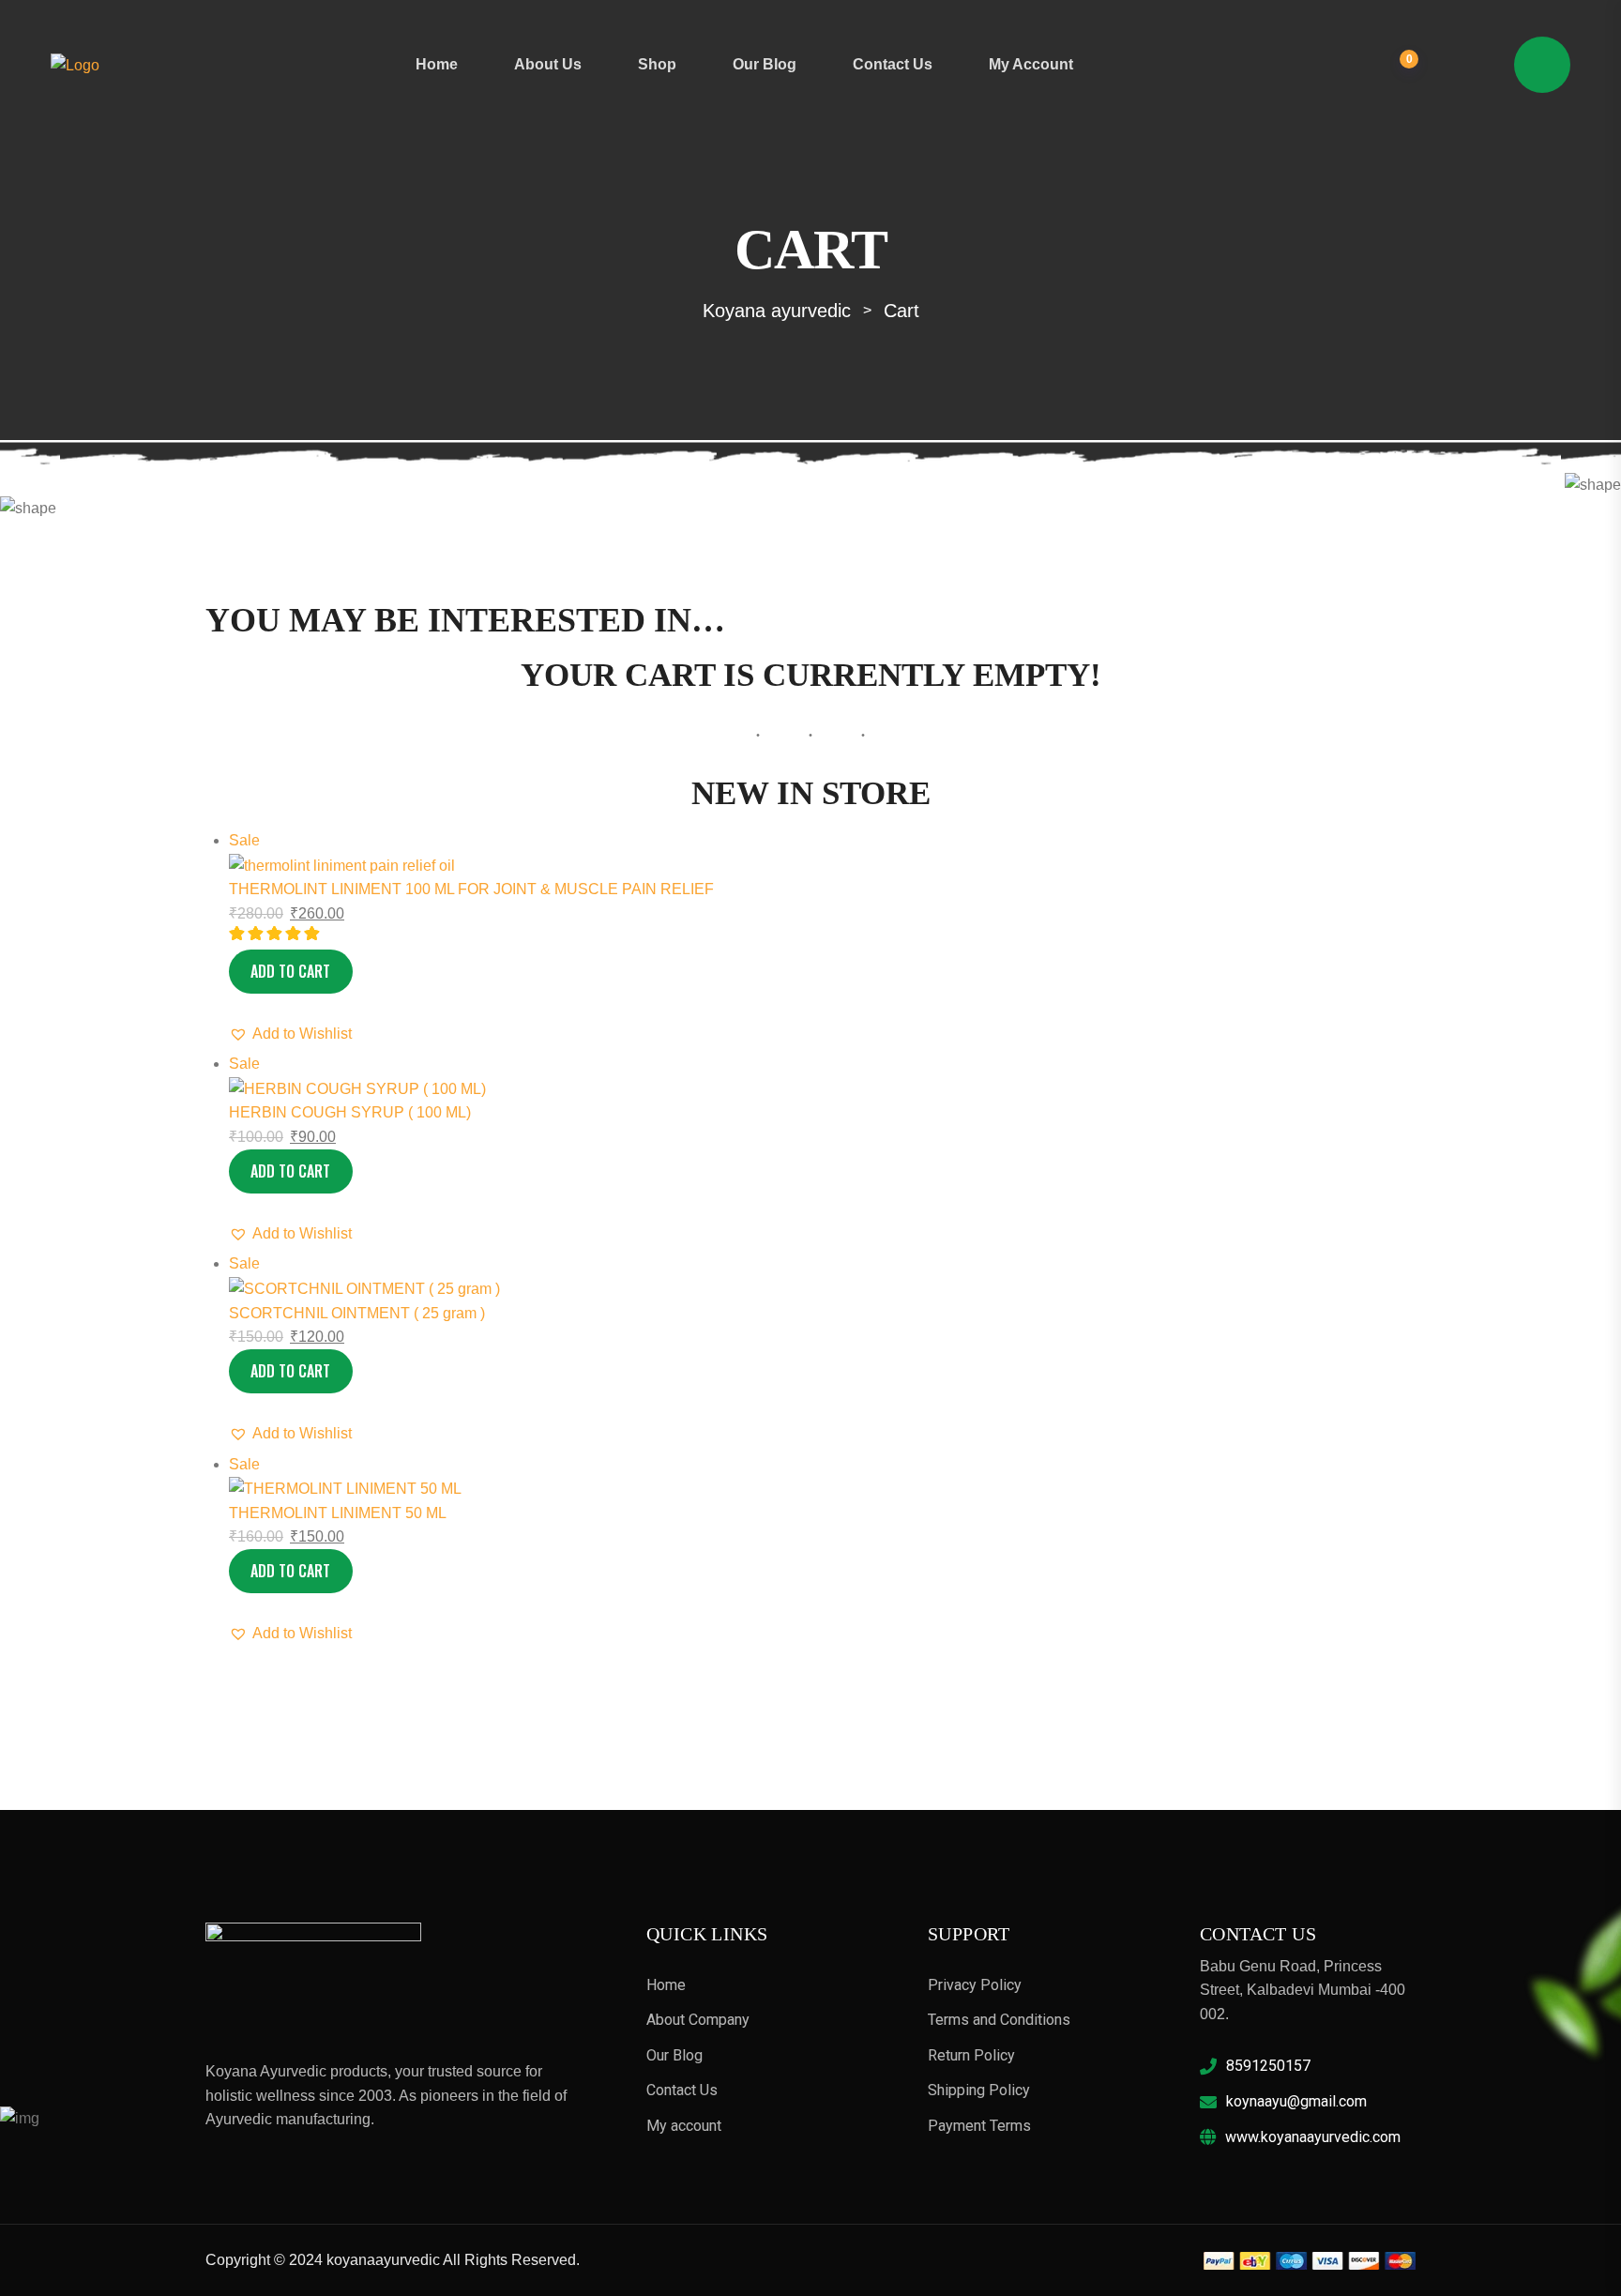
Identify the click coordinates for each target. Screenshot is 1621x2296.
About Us (548, 64)
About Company (698, 2020)
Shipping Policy (979, 2090)
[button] (290, 1034)
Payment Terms (979, 2126)
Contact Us (893, 64)
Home (437, 64)
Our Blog (765, 64)
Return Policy (971, 2055)
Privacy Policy (975, 1985)
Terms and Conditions (999, 2020)
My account (1031, 64)
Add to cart (290, 971)
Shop (657, 64)
